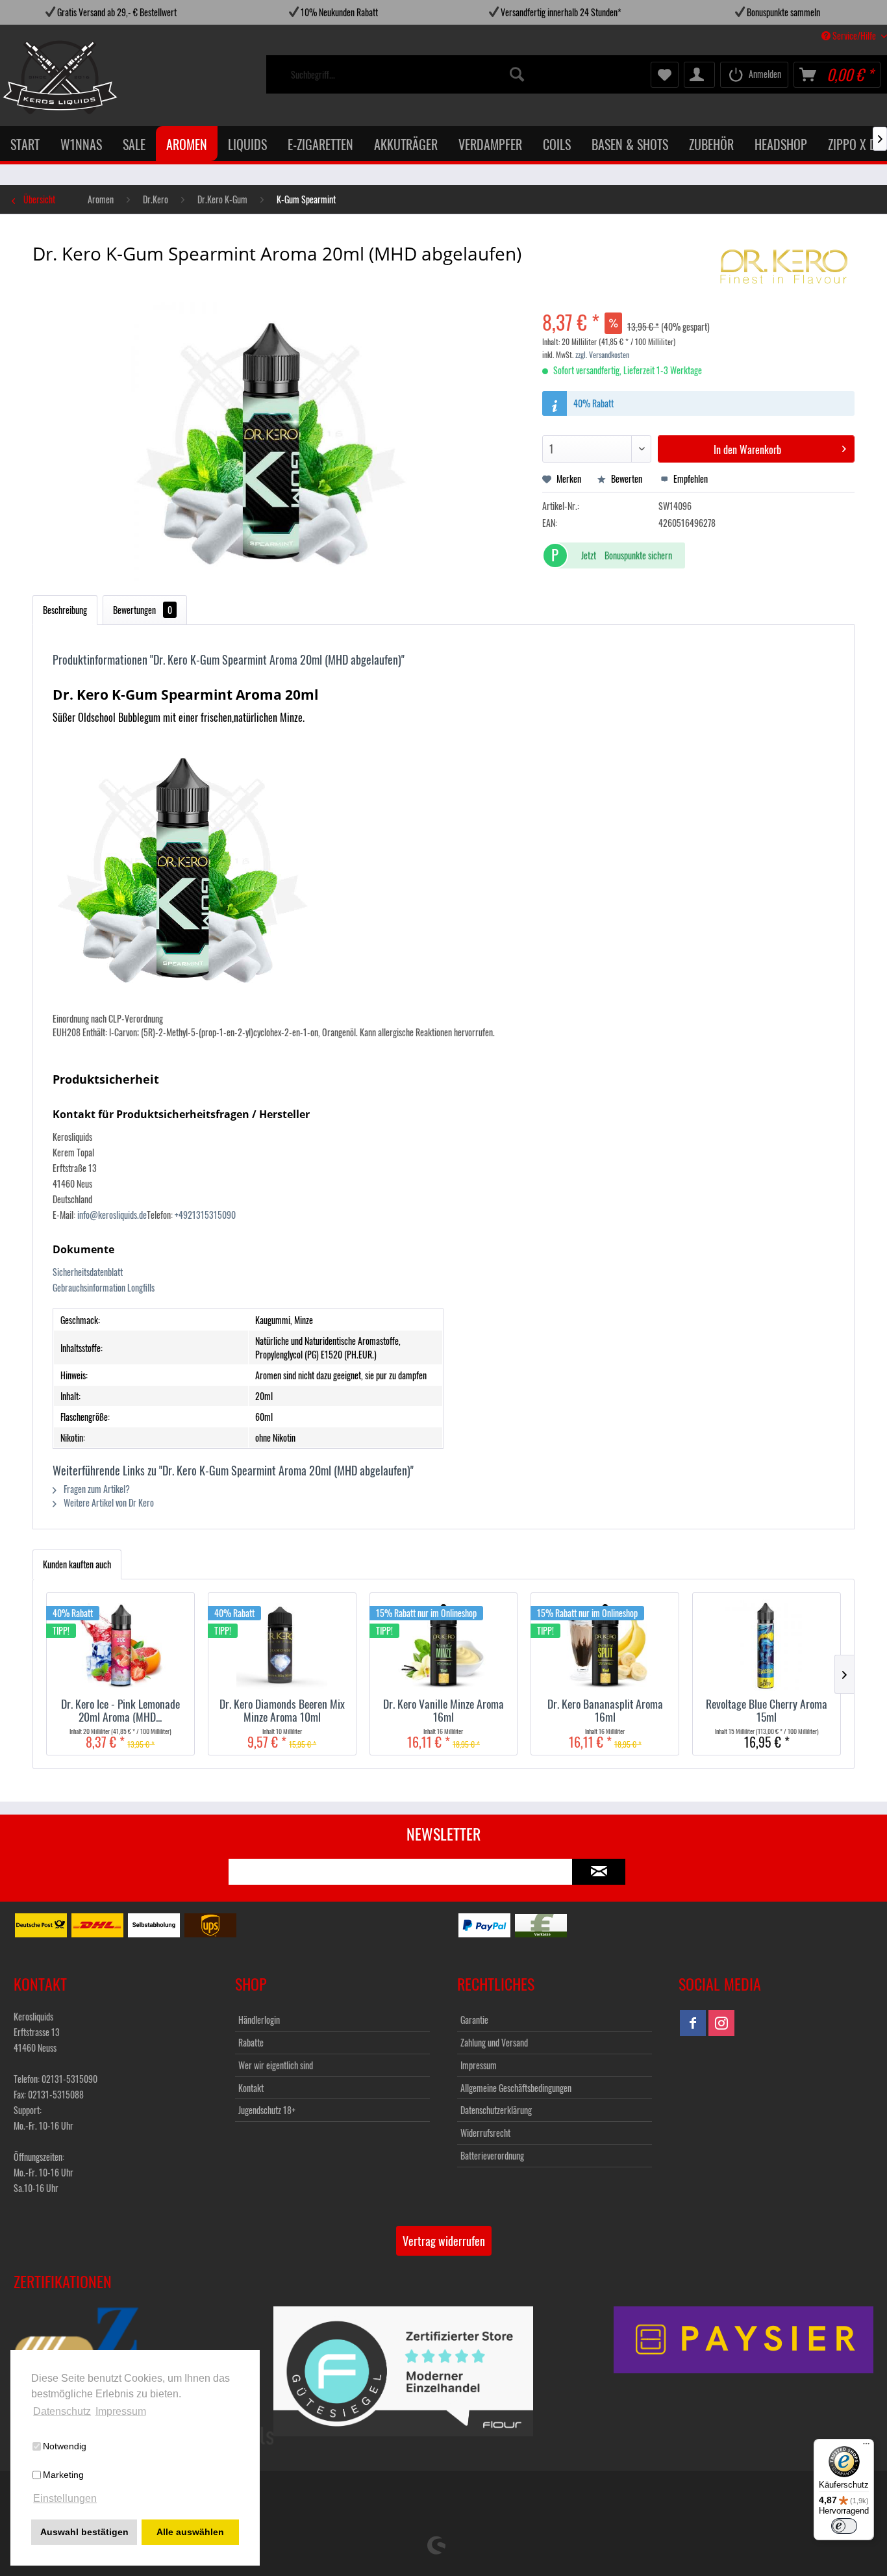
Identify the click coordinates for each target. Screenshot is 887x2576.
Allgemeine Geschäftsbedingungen (516, 2088)
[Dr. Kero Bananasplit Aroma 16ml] (605, 1645)
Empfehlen (690, 478)
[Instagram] (721, 2023)
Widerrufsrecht (485, 2133)
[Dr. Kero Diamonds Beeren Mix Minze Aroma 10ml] (282, 1645)
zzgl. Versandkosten (602, 354)
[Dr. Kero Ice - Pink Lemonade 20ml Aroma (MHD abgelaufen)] (120, 1645)
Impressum (479, 2065)
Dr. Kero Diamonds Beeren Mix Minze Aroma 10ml (282, 1710)
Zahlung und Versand (494, 2042)
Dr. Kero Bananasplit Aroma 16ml (605, 1710)
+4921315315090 (205, 1215)
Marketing (63, 2475)
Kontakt (251, 2088)
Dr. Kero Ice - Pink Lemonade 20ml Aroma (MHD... (120, 1710)
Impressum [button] (121, 2411)
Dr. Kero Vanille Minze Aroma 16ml (443, 1710)
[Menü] (866, 2447)
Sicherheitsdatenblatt (88, 1272)
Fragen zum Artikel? (96, 1489)
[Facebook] (693, 2023)
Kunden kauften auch (77, 1564)
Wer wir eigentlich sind (276, 2065)
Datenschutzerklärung (496, 2110)
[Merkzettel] (665, 75)
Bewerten (627, 478)
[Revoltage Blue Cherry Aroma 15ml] (767, 1645)
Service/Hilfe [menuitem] (854, 35)
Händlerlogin (259, 2020)
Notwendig (65, 2446)
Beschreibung (65, 610)
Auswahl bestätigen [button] (84, 2532)
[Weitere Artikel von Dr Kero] (784, 266)
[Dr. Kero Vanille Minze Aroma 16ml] (444, 1645)
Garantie (474, 2020)
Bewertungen (143, 610)
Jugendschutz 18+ (267, 2110)
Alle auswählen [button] (190, 2532)
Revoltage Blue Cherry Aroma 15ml (767, 1710)
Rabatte (251, 2042)
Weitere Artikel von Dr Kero (108, 1502)
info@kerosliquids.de (112, 1215)
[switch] (844, 2526)
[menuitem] (408, 75)
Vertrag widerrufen (444, 2241)
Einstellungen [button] (65, 2498)
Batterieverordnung (492, 2155)
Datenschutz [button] (62, 2411)
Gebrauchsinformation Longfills (104, 1287)
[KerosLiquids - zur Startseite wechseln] (33, 77)
